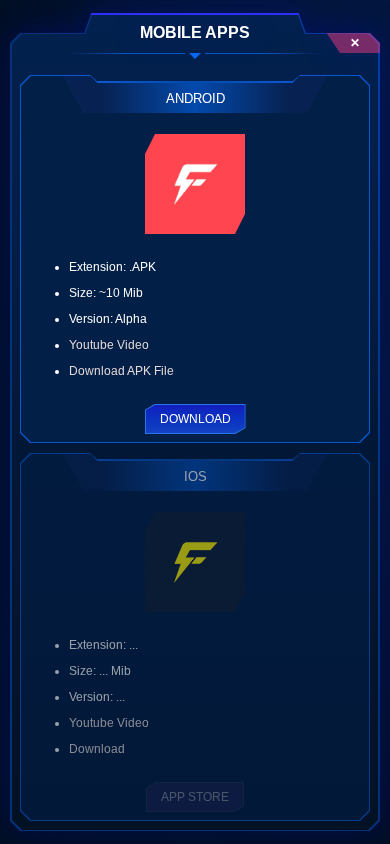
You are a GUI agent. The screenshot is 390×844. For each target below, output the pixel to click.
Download (195, 419)
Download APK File (121, 371)
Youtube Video (109, 345)
